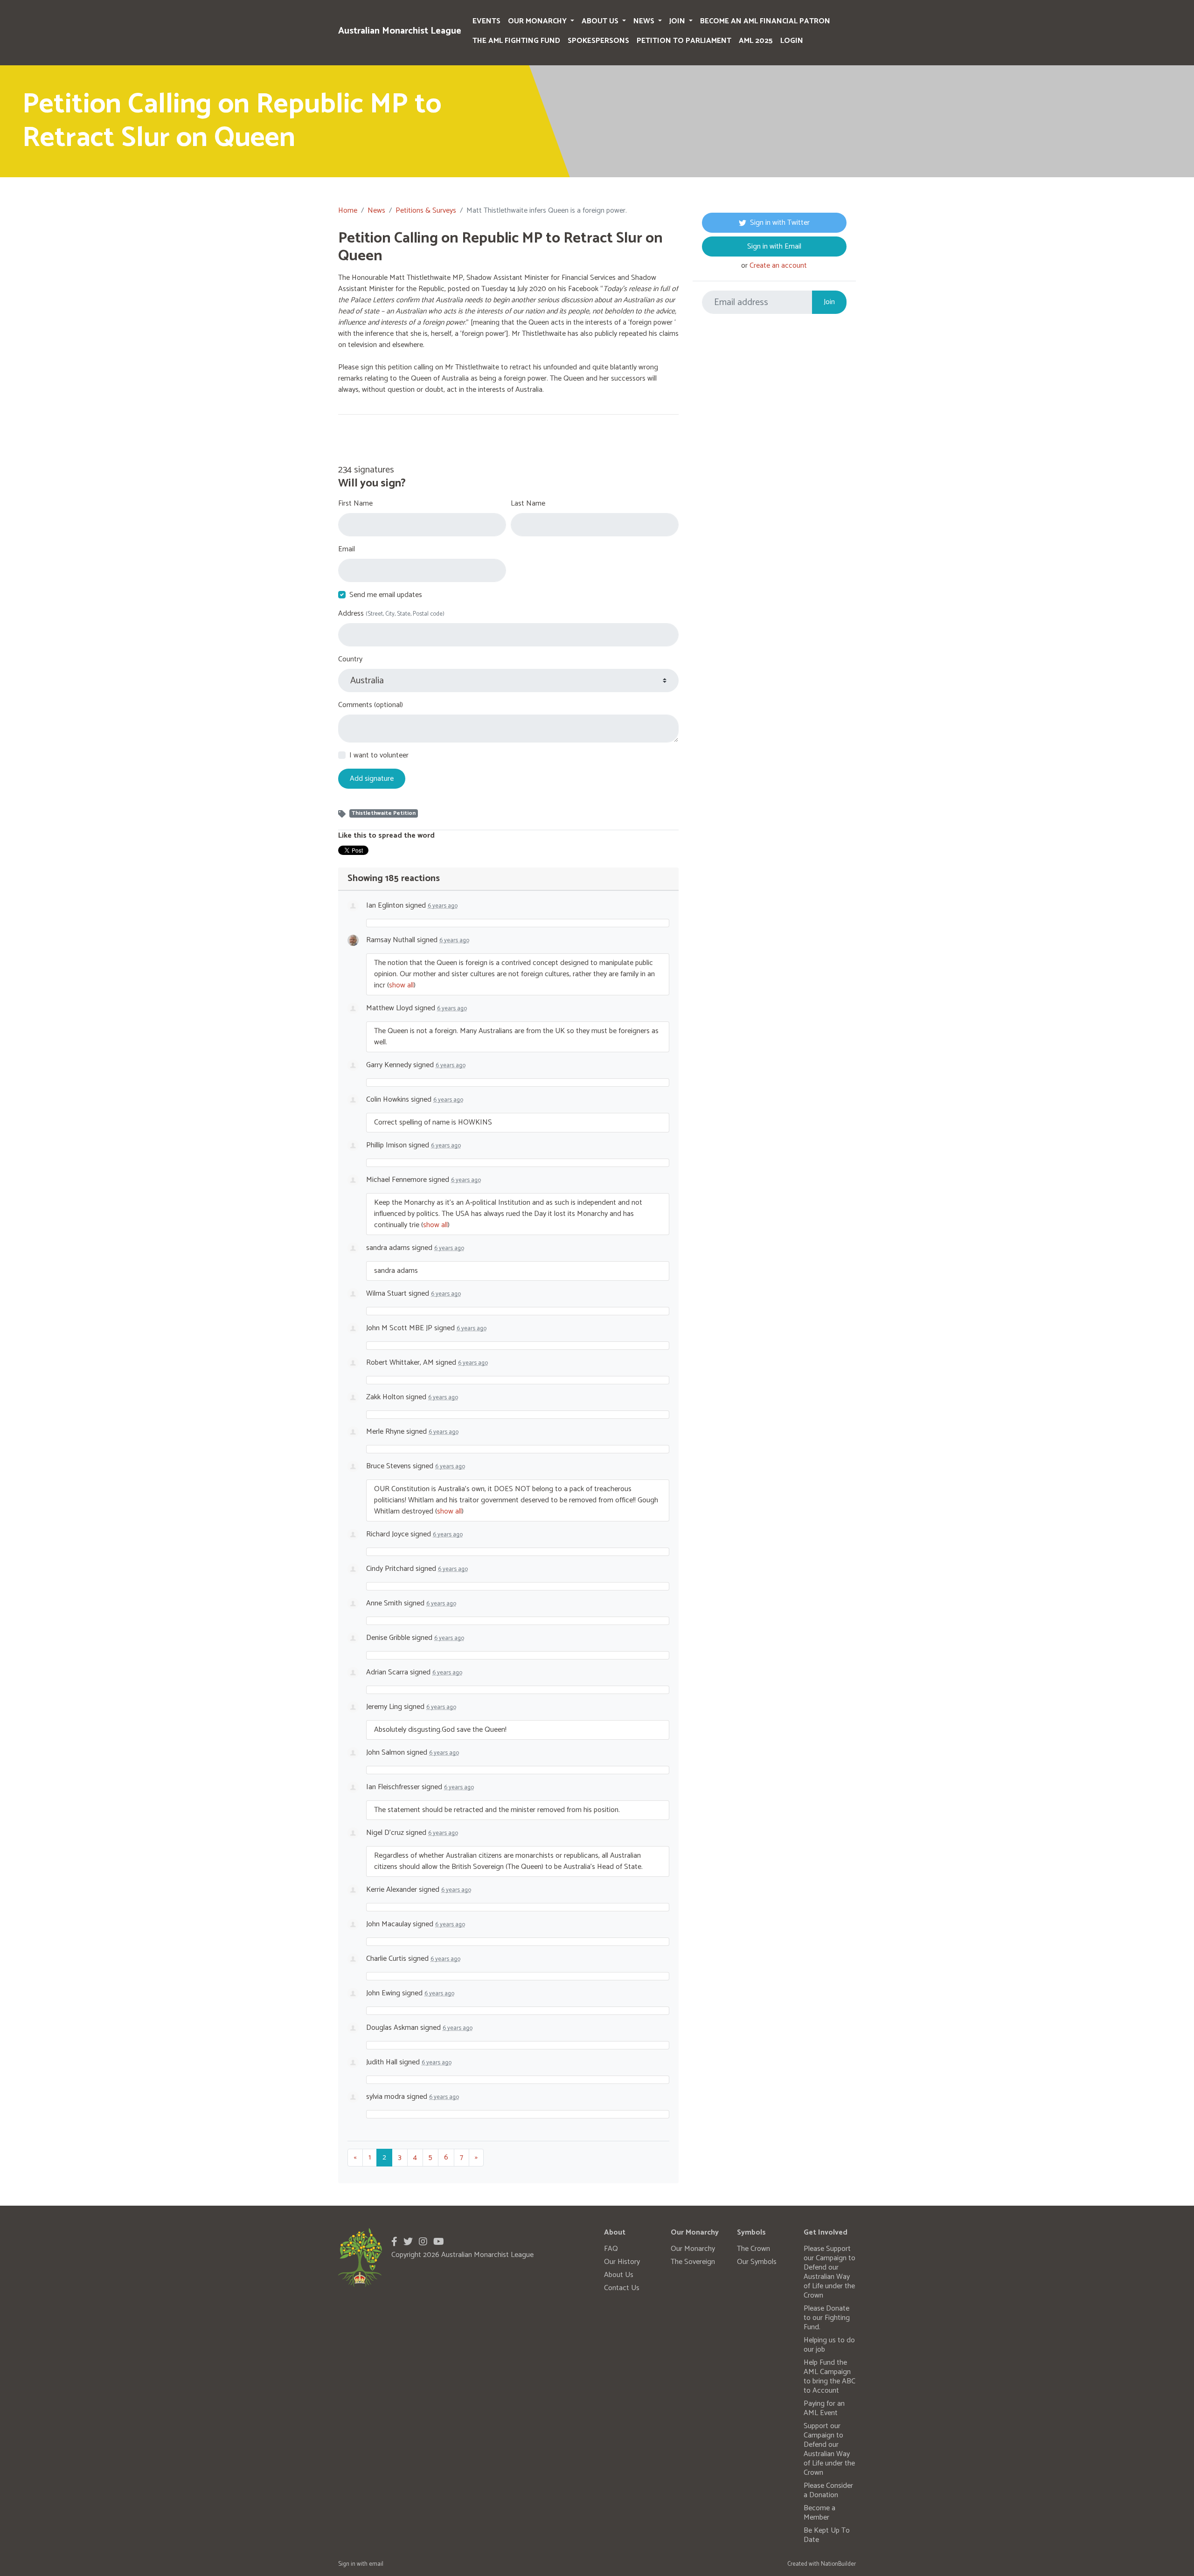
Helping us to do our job (829, 2345)
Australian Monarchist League (400, 31)
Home (348, 211)
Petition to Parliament (684, 41)
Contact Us (622, 2288)
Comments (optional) (371, 705)
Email (347, 549)
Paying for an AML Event (824, 2408)
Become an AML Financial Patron (765, 21)
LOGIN (792, 41)
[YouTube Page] (439, 2242)
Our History (622, 2262)
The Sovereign (693, 2262)
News (645, 21)
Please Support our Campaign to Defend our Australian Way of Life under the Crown (830, 2272)
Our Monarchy (538, 21)
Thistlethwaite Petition (384, 813)
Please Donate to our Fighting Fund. (827, 2318)
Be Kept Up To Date (827, 2535)
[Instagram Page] (423, 2242)
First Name (355, 504)
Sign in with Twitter (780, 223)
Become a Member (819, 2513)
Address (391, 614)
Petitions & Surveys (426, 211)
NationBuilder (838, 2564)
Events (486, 21)
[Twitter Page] (408, 2242)
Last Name (528, 504)
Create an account (778, 266)
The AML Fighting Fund (516, 41)
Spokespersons (598, 41)
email (376, 2564)
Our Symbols (757, 2262)
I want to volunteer (379, 756)
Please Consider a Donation (828, 2490)
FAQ (611, 2249)
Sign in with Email (774, 246)
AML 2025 (756, 41)
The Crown (753, 2249)
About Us (601, 21)
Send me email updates (386, 595)
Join (678, 21)
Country (350, 660)
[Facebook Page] (394, 2242)
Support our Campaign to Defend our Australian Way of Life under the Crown (829, 2449)
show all (401, 985)
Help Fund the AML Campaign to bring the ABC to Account (830, 2377)
